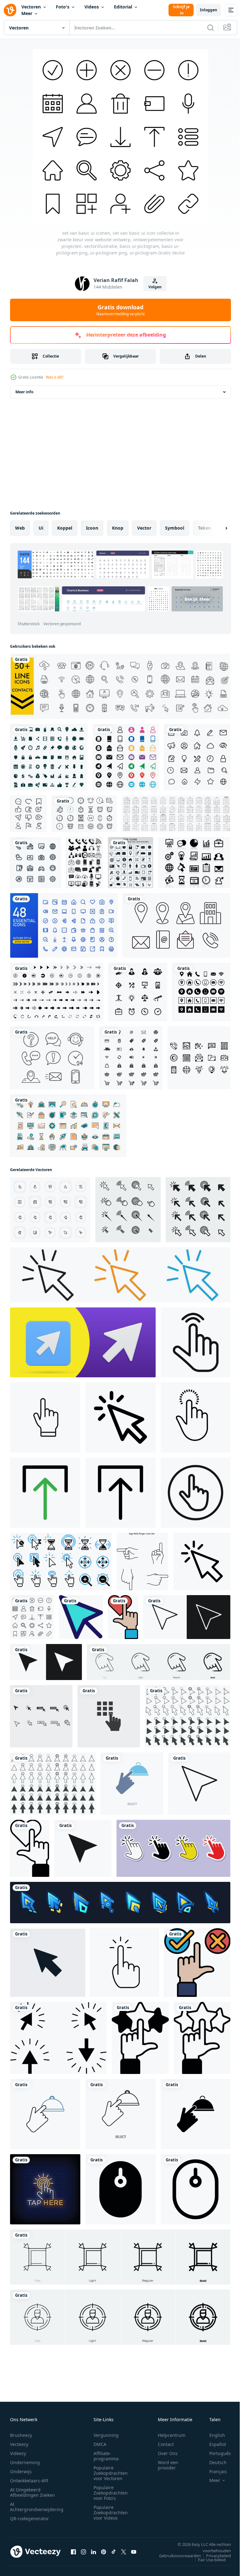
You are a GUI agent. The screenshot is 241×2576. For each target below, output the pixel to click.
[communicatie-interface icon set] (85, 863)
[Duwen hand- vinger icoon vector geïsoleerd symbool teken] (109, 1716)
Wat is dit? (55, 377)
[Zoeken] (211, 28)
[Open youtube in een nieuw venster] (134, 2552)
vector (144, 528)
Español (213, 2444)
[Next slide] (216, 528)
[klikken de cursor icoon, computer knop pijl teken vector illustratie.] (58, 2038)
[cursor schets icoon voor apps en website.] (199, 1784)
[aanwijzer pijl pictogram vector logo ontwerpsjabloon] (48, 1963)
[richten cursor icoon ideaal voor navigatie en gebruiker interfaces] (45, 1417)
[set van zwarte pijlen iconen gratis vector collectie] (57, 992)
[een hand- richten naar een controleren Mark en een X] (197, 1963)
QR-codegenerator (29, 2518)
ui (41, 528)
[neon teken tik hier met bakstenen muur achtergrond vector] (45, 2189)
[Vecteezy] (10, 10)
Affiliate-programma (106, 2456)
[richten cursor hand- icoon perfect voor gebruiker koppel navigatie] (195, 1493)
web (20, 528)
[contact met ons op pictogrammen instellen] (52, 1058)
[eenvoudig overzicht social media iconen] (28, 814)
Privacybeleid (214, 2556)
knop (118, 528)
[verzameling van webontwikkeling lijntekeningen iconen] (68, 1126)
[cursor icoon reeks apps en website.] (83, 1848)
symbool (175, 528)
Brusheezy (21, 2435)
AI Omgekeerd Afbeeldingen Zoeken (32, 2492)
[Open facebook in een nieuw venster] (73, 2552)
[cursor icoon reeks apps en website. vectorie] (46, 1662)
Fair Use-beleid (207, 2560)
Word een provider (168, 2465)
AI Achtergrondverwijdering (37, 2507)
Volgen (155, 287)
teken (204, 528)
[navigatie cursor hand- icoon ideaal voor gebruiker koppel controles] (195, 1342)
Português (215, 2453)
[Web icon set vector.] (131, 1058)
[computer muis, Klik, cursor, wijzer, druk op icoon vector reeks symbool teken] (41, 1716)
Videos (92, 7)
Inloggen (209, 10)
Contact (166, 2444)
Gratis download (120, 310)
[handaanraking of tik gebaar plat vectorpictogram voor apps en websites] (125, 1963)
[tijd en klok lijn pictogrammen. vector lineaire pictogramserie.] (84, 814)
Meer (27, 13)
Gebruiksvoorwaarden (175, 2556)
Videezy (18, 2453)
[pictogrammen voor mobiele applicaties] (199, 1058)
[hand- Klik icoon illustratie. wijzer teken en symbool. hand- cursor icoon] (173, 1848)
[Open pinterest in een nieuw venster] (104, 2552)
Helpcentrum (172, 2435)
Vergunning (106, 2435)
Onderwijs (21, 2471)
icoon (92, 528)
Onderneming (25, 2462)
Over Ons (168, 2453)
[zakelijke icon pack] (131, 863)
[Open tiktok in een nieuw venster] (114, 2552)
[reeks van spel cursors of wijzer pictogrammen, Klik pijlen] (120, 1903)
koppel (65, 528)
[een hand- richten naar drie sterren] (140, 2038)
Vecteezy (19, 2444)
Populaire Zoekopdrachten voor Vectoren (111, 2473)
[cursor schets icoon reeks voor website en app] (187, 1617)
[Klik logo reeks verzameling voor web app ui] (120, 1275)
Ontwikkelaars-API (29, 2481)
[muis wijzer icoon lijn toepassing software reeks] (81, 1617)
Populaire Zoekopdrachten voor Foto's (111, 2493)
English (212, 2435)
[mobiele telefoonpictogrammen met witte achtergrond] (36, 863)
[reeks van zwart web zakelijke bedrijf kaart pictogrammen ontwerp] (201, 992)
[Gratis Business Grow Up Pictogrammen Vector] (194, 863)
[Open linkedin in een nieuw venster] (94, 2552)
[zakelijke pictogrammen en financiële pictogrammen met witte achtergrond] (138, 992)
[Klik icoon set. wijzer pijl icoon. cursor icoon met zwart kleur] (128, 1210)
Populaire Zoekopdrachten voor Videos (111, 2513)
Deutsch (213, 2462)
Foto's (63, 7)
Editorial (123, 7)
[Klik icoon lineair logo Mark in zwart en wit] (202, 1561)
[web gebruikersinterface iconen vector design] (197, 757)
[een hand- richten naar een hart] (123, 1617)
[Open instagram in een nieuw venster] (83, 2552)
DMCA (100, 2444)
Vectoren (31, 7)
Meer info (24, 392)
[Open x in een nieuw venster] (124, 2552)
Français (213, 2471)
